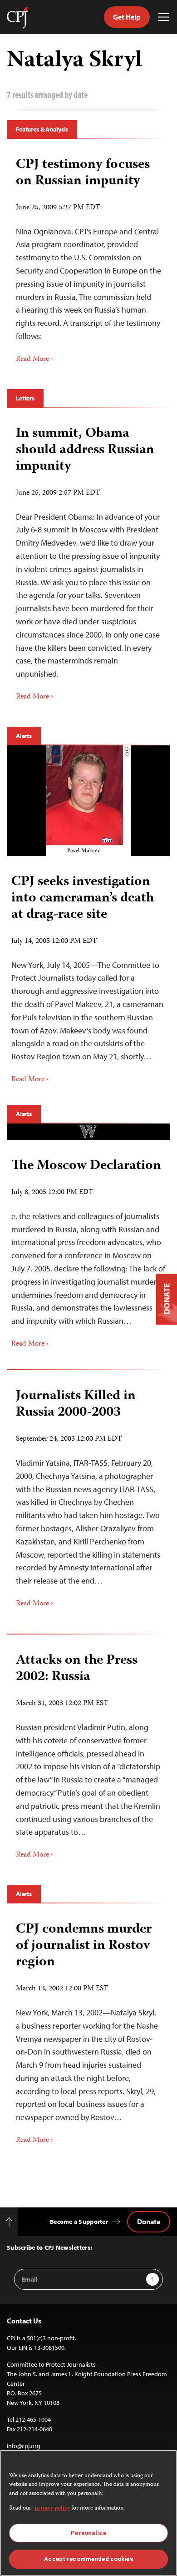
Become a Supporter (79, 2222)
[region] (88, 2513)
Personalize (88, 2533)
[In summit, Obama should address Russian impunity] (88, 560)
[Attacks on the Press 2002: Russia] (88, 1753)
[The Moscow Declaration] (88, 1132)
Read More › (34, 359)
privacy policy (52, 2508)
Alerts (24, 736)
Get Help (127, 17)
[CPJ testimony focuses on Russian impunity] (88, 257)
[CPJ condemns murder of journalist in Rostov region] (88, 2030)
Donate (149, 2222)
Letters (25, 398)
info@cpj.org (24, 2446)
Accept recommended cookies (88, 2559)
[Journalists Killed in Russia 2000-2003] (88, 1495)
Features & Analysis (42, 129)
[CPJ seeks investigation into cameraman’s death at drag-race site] (88, 801)
